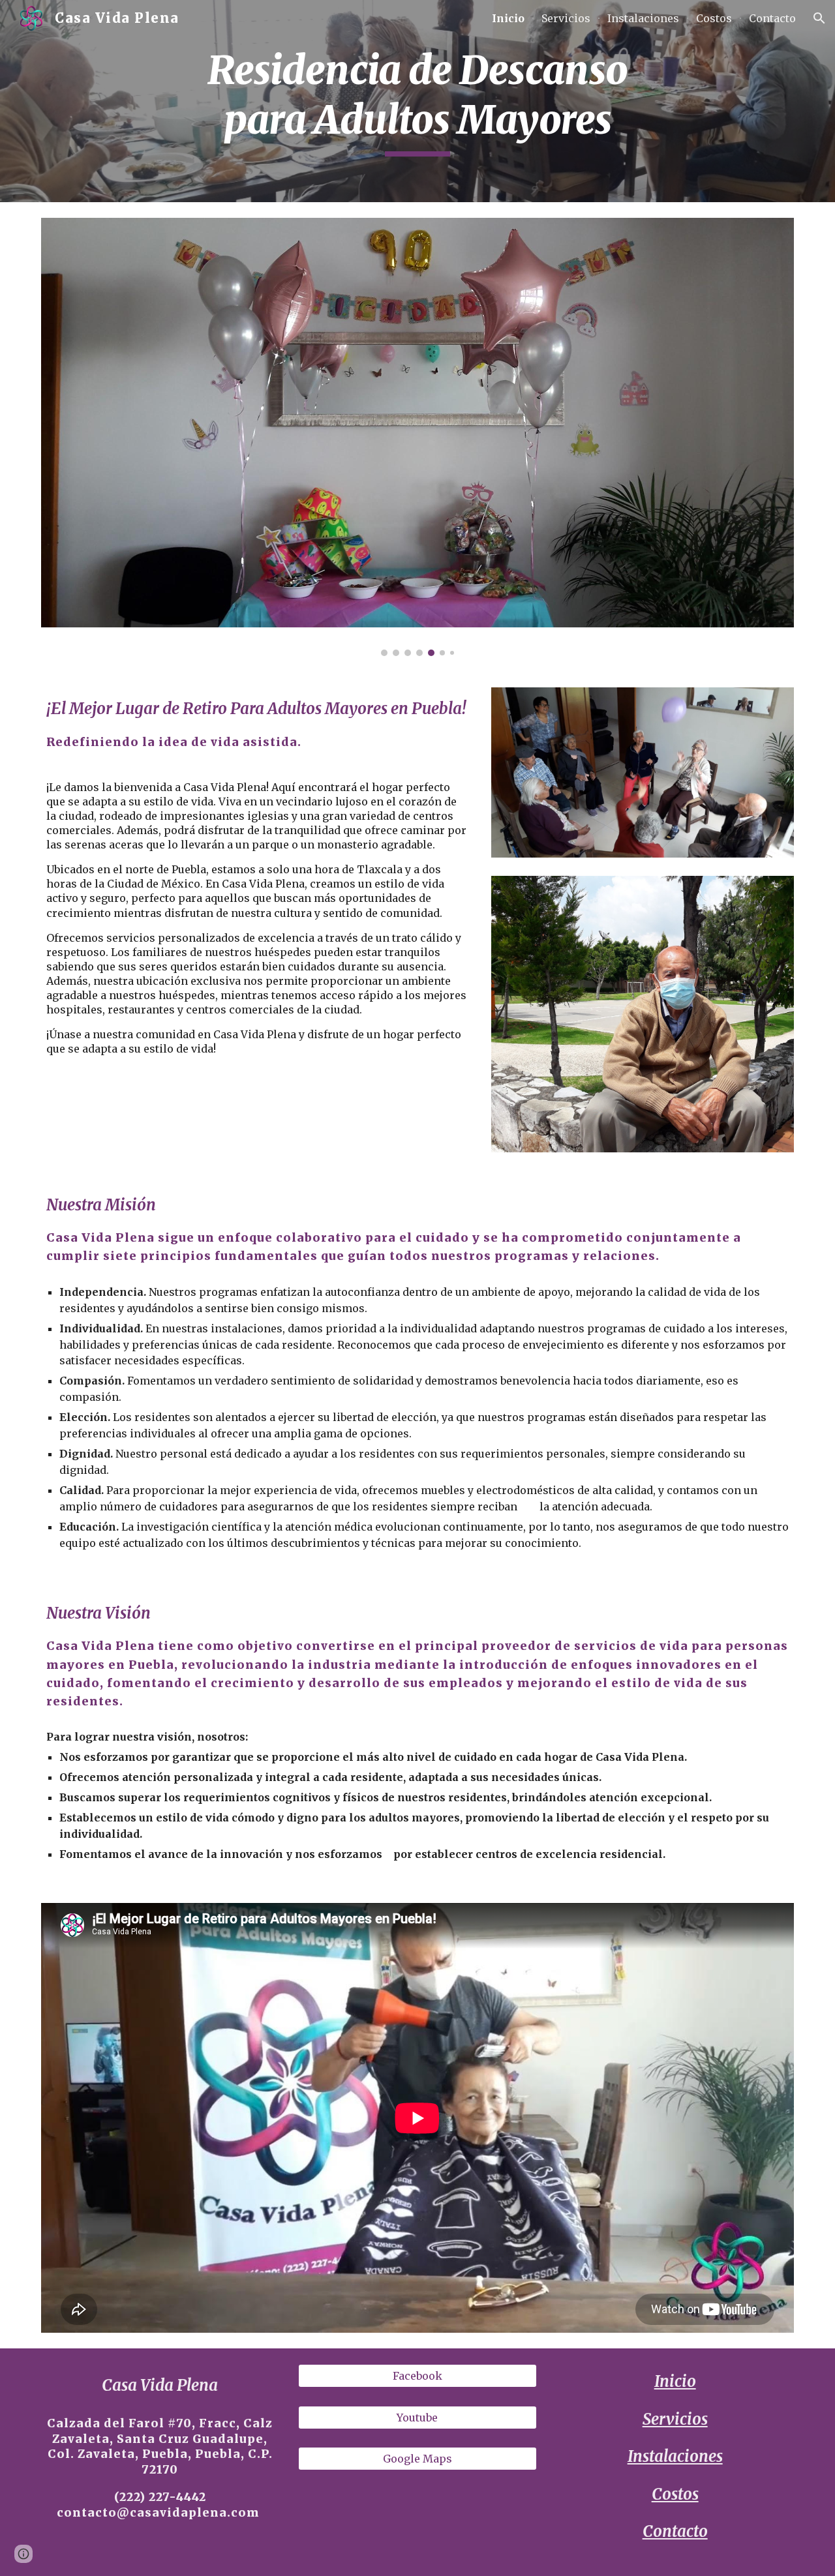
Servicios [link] (566, 18)
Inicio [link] (508, 18)
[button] (819, 18)
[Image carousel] (417, 437)
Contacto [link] (772, 18)
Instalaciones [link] (643, 18)
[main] (417, 101)
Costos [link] (714, 18)
